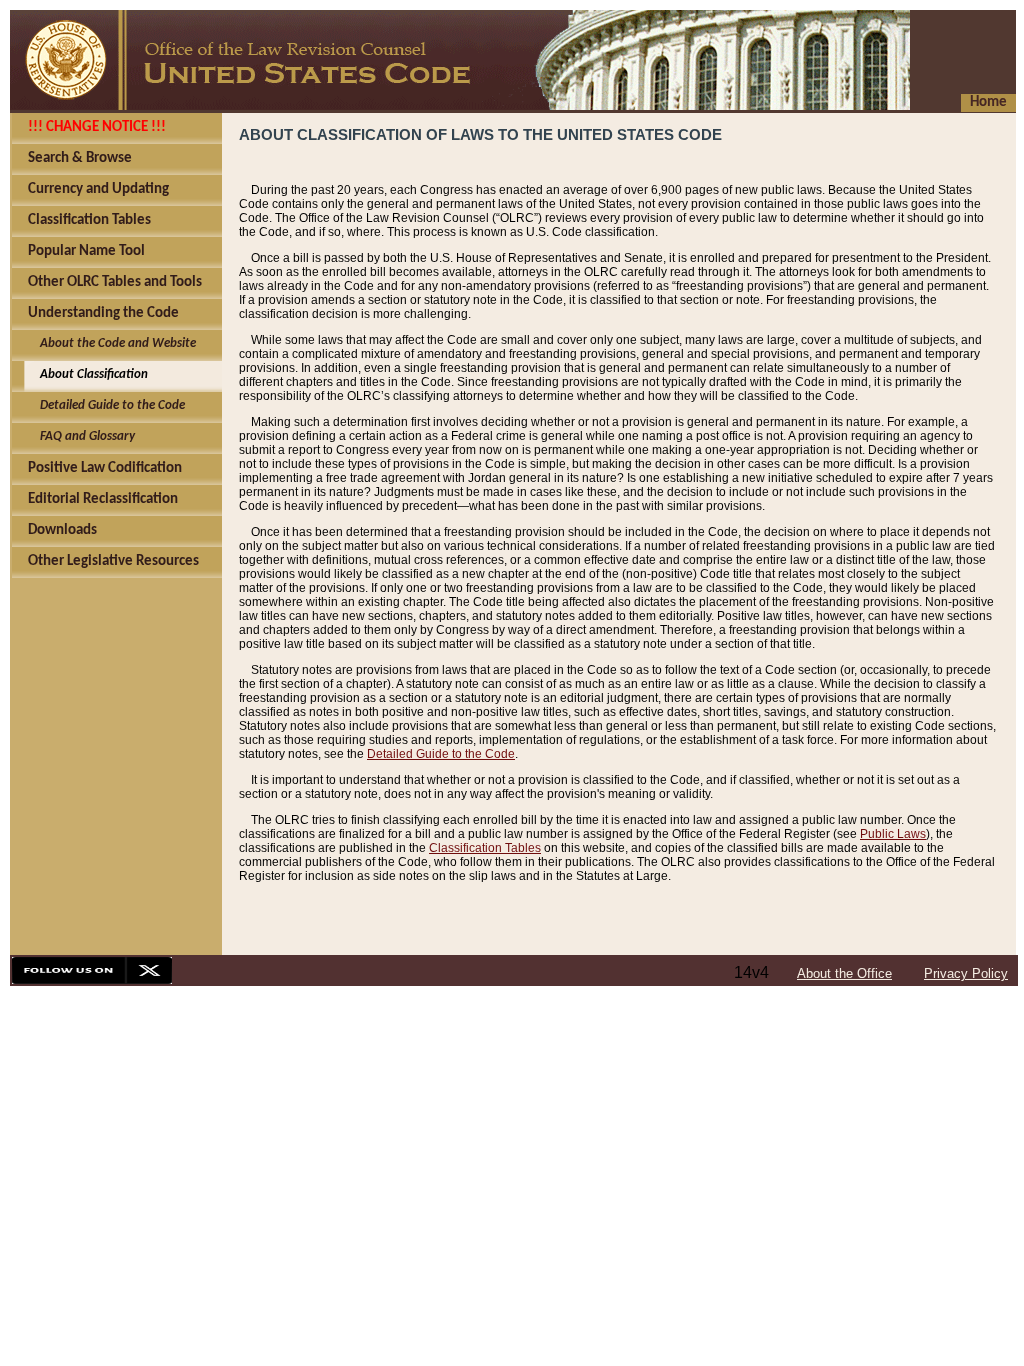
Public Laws (893, 834)
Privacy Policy (966, 973)
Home (988, 102)
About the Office (844, 973)
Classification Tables (485, 848)
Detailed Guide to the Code (441, 754)
